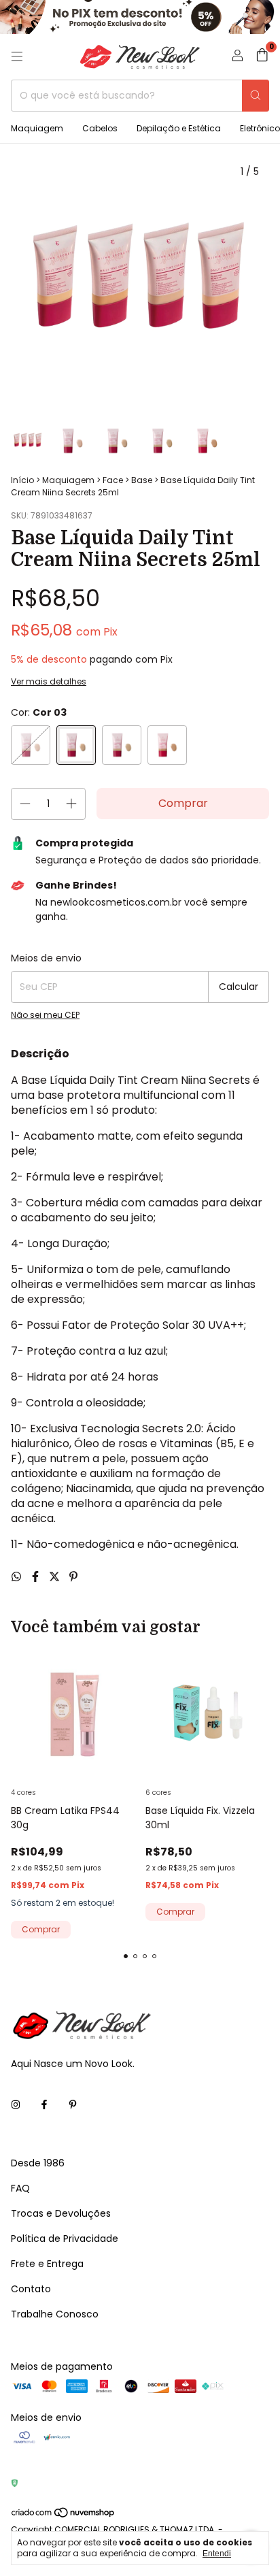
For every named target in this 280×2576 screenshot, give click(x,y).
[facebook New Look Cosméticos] (44, 2106)
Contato (31, 2289)
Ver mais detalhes (49, 681)
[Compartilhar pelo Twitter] (56, 1577)
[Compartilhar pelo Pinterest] (73, 1577)
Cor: (39, 712)
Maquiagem (37, 128)
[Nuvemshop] (64, 2515)
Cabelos (100, 128)
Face (113, 480)
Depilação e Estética (179, 128)
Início (22, 480)
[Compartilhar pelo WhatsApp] (18, 1577)
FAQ (20, 2188)
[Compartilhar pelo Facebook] (37, 1577)
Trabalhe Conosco (55, 2314)
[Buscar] (256, 96)
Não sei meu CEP (45, 1015)
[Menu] (17, 56)
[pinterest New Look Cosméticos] (73, 2106)
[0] (262, 57)
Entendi (217, 2554)
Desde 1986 (38, 2163)
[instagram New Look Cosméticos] (16, 2106)
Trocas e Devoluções (61, 2213)
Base (142, 480)
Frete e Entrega (47, 2264)
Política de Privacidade (65, 2239)
